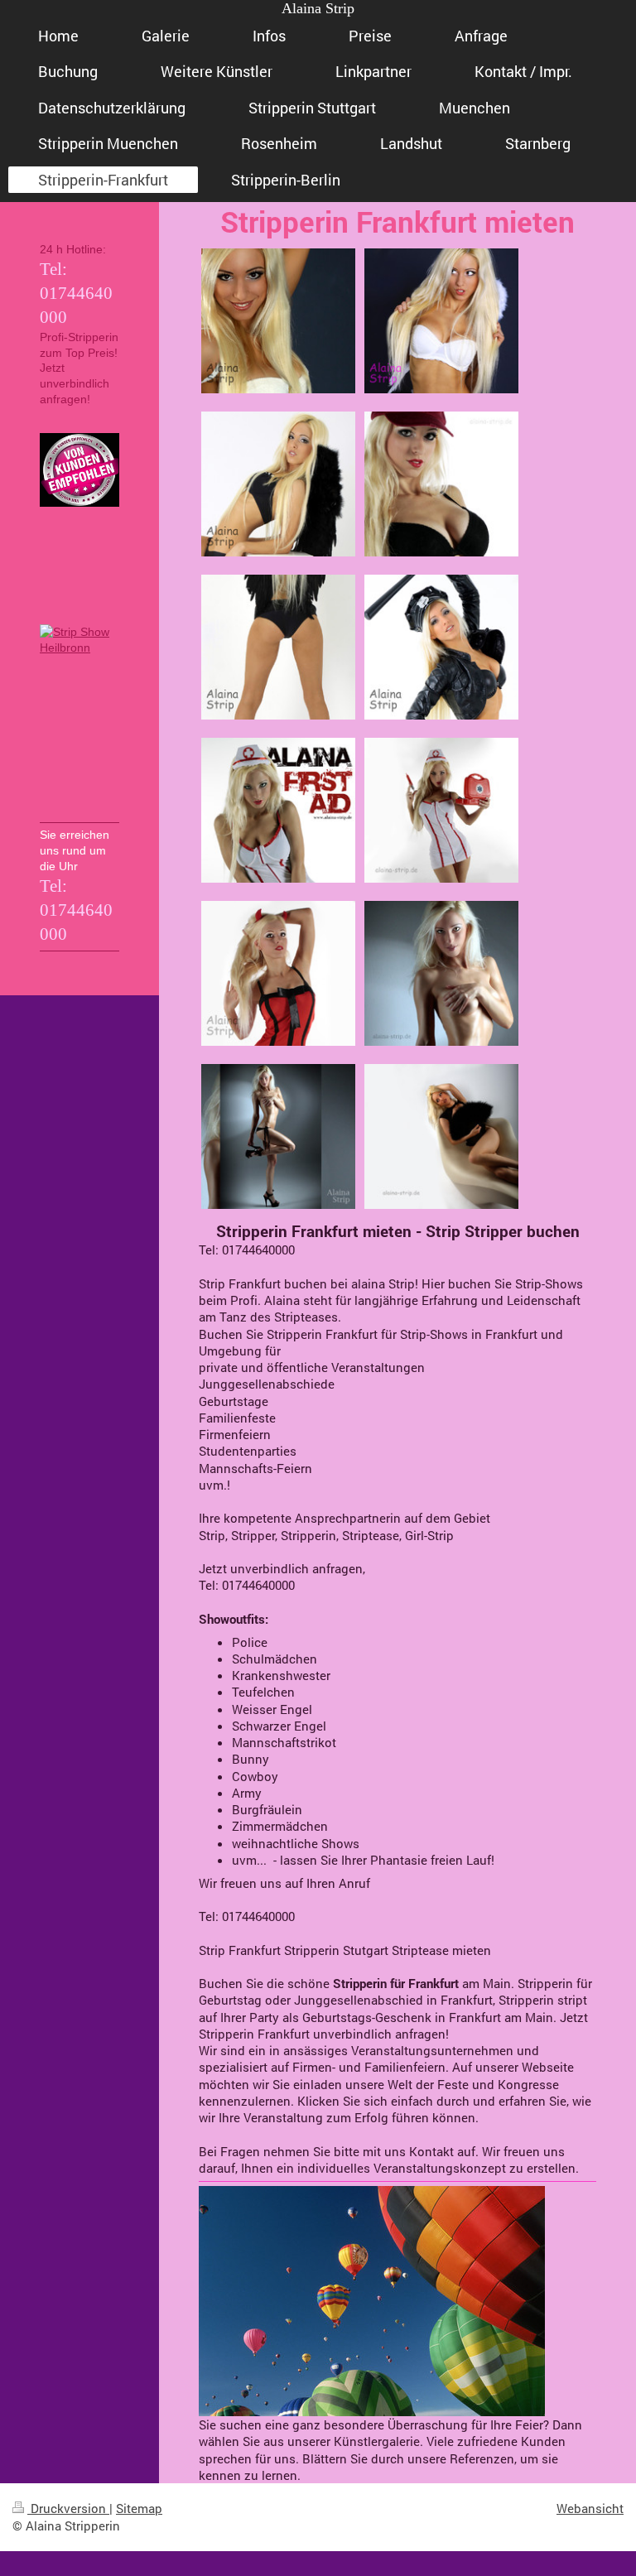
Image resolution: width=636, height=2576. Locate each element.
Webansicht (590, 2508)
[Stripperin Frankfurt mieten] (441, 810)
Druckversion (68, 2508)
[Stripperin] (278, 484)
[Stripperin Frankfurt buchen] (278, 1136)
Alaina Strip (318, 8)
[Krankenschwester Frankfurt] (278, 810)
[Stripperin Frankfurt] (278, 321)
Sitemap (139, 2508)
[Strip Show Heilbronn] (79, 721)
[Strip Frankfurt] (441, 321)
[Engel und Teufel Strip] (278, 973)
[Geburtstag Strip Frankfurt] (441, 484)
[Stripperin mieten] (441, 1136)
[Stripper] (441, 647)
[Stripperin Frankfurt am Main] (278, 647)
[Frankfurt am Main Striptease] (441, 973)
